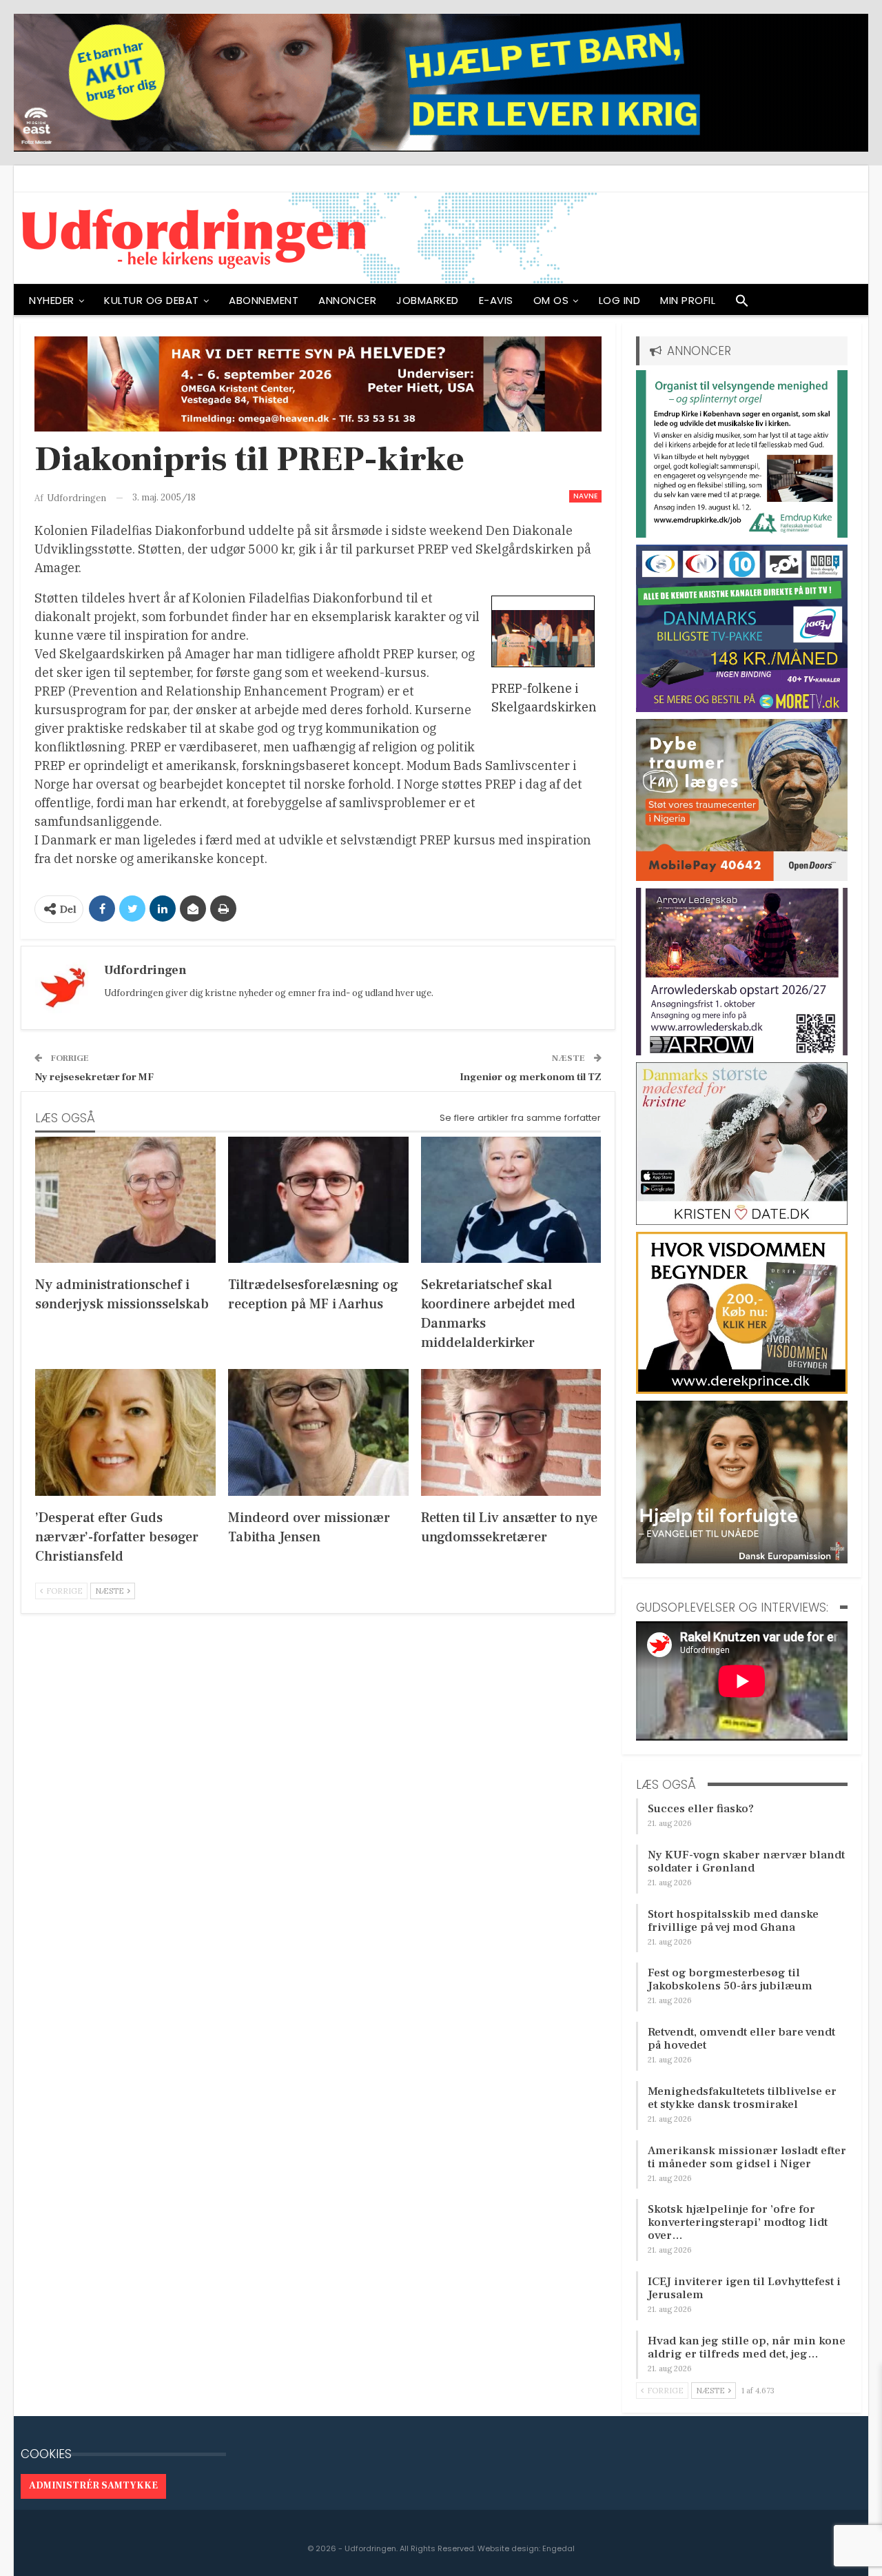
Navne (585, 496)
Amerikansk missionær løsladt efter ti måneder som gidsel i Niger (747, 2157)
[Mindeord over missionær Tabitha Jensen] (318, 1432)
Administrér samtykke (93, 2486)
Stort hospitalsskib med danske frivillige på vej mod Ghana (733, 1921)
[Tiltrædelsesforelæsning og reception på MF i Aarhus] (318, 1200)
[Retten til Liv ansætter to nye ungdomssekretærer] (511, 1432)
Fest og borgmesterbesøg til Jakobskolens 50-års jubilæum (730, 1979)
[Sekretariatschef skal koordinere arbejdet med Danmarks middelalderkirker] (511, 1200)
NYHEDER (52, 300)
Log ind (620, 300)
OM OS (551, 300)
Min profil (688, 300)
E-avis (496, 300)
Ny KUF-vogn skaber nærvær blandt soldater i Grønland (746, 1862)
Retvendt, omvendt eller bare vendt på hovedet (741, 2039)
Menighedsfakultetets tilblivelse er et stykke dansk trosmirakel (742, 2098)
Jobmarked (428, 300)
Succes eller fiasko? (701, 1809)
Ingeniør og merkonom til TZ (531, 1077)
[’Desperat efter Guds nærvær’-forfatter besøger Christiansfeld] (125, 1432)
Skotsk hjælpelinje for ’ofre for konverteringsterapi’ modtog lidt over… (738, 2222)
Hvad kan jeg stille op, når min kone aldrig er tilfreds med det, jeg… (747, 2347)
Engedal (558, 2548)
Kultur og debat (152, 300)
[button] (742, 304)
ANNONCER (347, 300)
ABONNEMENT (264, 300)
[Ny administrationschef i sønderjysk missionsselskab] (125, 1200)
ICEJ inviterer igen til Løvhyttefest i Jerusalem (744, 2288)
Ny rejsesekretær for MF (94, 1077)
